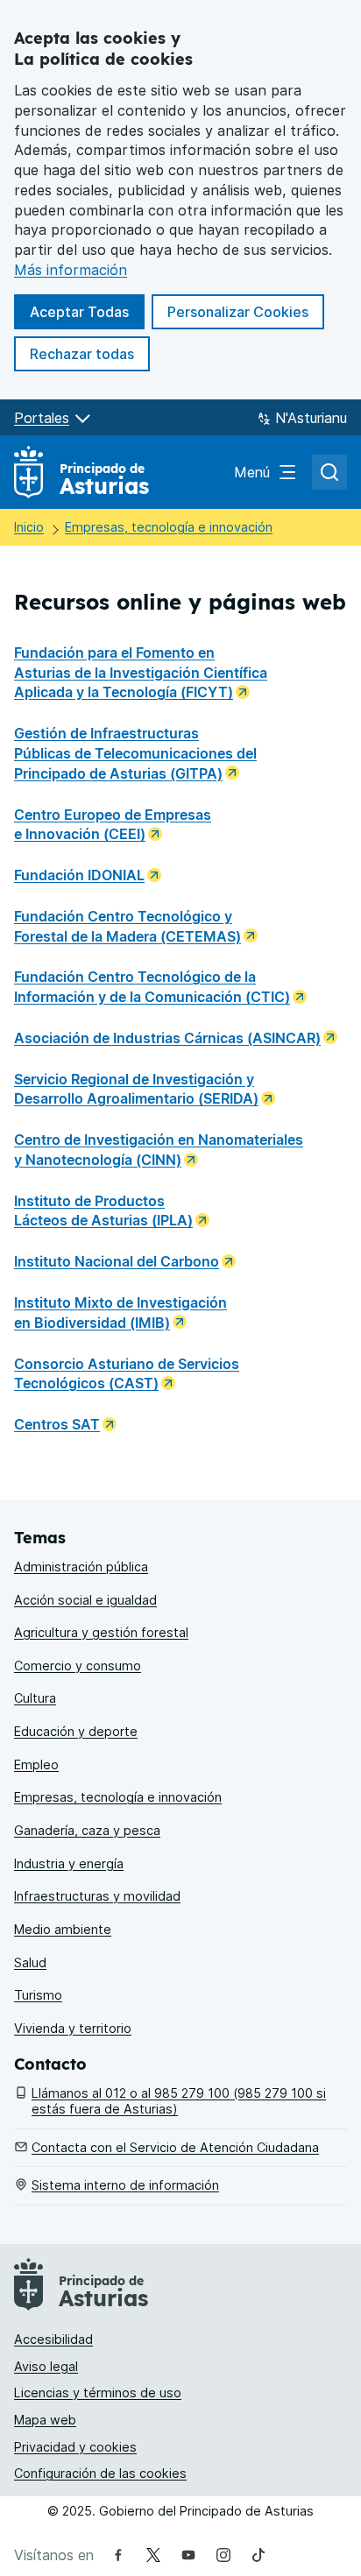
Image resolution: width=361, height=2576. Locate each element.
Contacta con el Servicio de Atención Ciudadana (175, 2147)
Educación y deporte (76, 1731)
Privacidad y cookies (75, 2447)
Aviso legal (46, 2366)
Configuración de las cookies (100, 2473)
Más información (71, 270)
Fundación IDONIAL (79, 875)
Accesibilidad (53, 2339)
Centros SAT (57, 1424)
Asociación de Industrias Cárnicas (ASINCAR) (167, 1038)
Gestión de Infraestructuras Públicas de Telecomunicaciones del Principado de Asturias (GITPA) (135, 753)
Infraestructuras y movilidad (97, 1896)
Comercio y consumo (78, 1666)
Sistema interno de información (125, 2185)
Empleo (36, 1764)
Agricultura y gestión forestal (101, 1632)
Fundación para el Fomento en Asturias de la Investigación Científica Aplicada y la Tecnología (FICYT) (141, 673)
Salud (30, 1962)
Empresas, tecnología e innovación (169, 527)
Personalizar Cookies (238, 312)
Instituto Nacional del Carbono (117, 1261)
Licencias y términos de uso (98, 2393)
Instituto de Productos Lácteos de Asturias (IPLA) (103, 1211)
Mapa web (45, 2420)
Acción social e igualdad (85, 1600)
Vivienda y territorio (73, 2028)
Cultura (35, 1698)
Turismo (38, 1995)
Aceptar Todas (87, 311)
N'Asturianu (311, 418)
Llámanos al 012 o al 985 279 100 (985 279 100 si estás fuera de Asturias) (179, 2101)
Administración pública (81, 1567)
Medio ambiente (63, 1929)
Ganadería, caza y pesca (87, 1830)
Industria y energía (69, 1863)
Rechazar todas (90, 353)
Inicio (29, 527)
